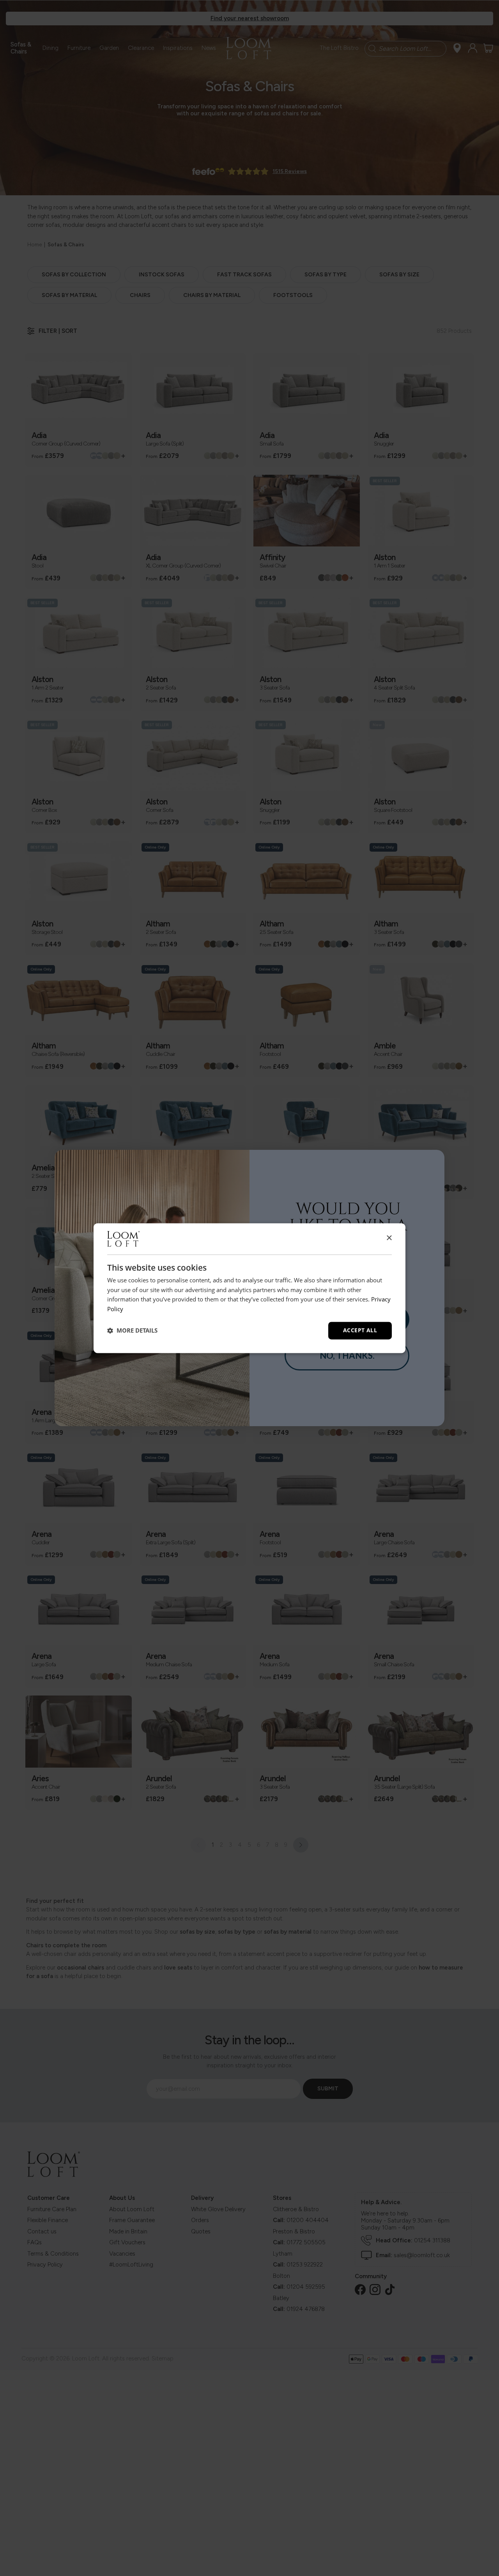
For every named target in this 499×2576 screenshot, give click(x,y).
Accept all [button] (360, 1330)
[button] (132, 1331)
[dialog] (249, 1288)
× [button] (389, 1238)
